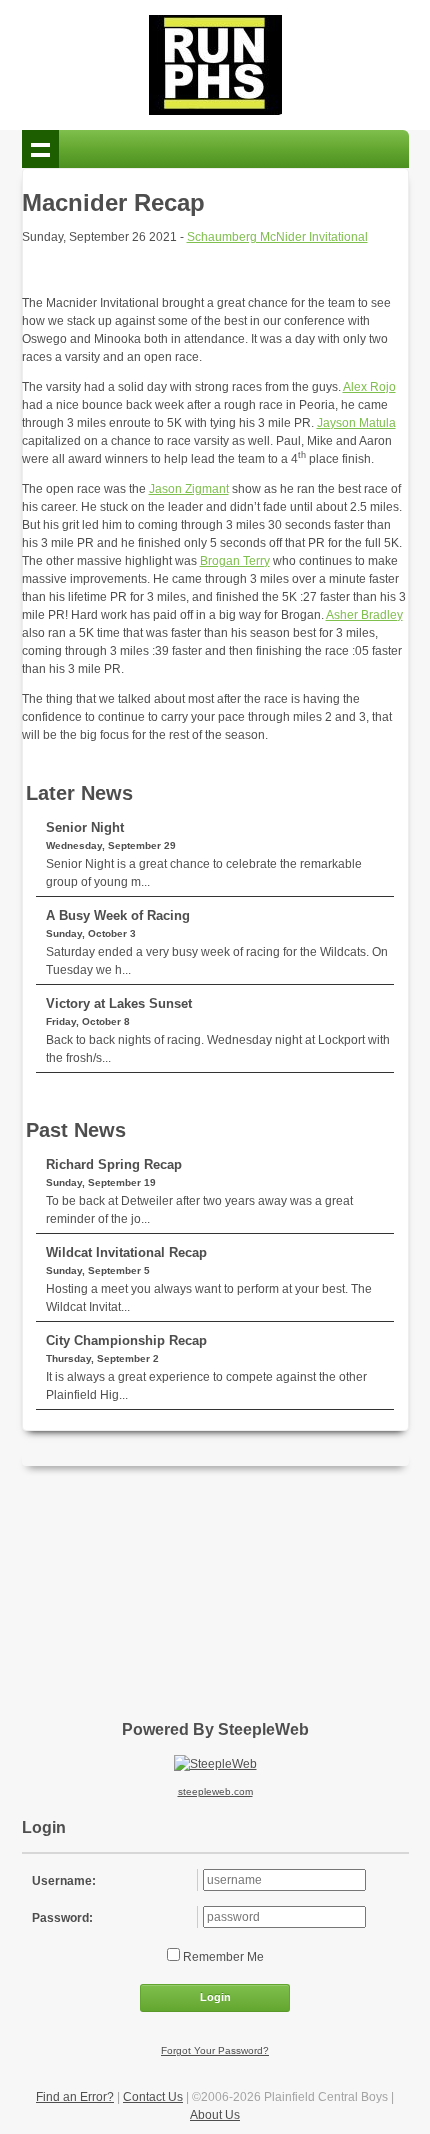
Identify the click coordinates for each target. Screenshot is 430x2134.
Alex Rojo (369, 387)
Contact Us (153, 2097)
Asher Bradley (364, 615)
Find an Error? (75, 2097)
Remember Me (222, 1957)
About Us (215, 2115)
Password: (62, 1918)
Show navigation (41, 149)
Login (215, 1997)
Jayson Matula (356, 423)
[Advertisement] (215, 1586)
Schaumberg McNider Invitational (277, 237)
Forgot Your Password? (215, 2050)
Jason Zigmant (189, 489)
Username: (64, 1881)
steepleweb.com (215, 1791)
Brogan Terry (235, 561)
